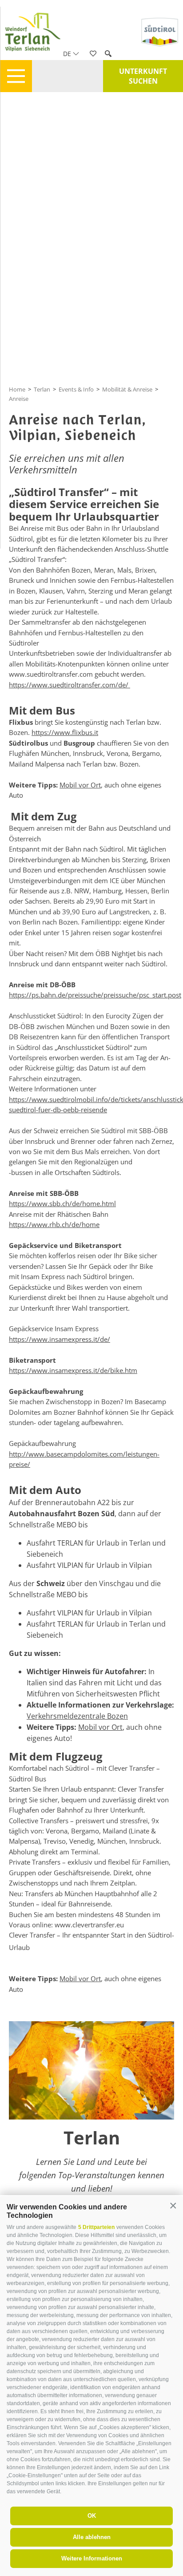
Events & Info (76, 389)
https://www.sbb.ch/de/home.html (62, 1203)
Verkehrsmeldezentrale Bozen (77, 1716)
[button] (173, 2206)
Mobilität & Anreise (127, 389)
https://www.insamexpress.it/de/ (60, 1339)
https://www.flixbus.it (65, 732)
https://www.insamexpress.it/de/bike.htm (73, 1370)
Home (17, 389)
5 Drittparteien (96, 2227)
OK (92, 2516)
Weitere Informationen (92, 2558)
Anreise (19, 399)
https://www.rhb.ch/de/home (54, 1224)
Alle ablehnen (92, 2537)
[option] (91, 2123)
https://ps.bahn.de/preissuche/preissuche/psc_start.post (95, 995)
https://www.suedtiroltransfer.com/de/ (70, 685)
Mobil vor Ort (80, 785)
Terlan (42, 389)
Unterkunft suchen (143, 76)
